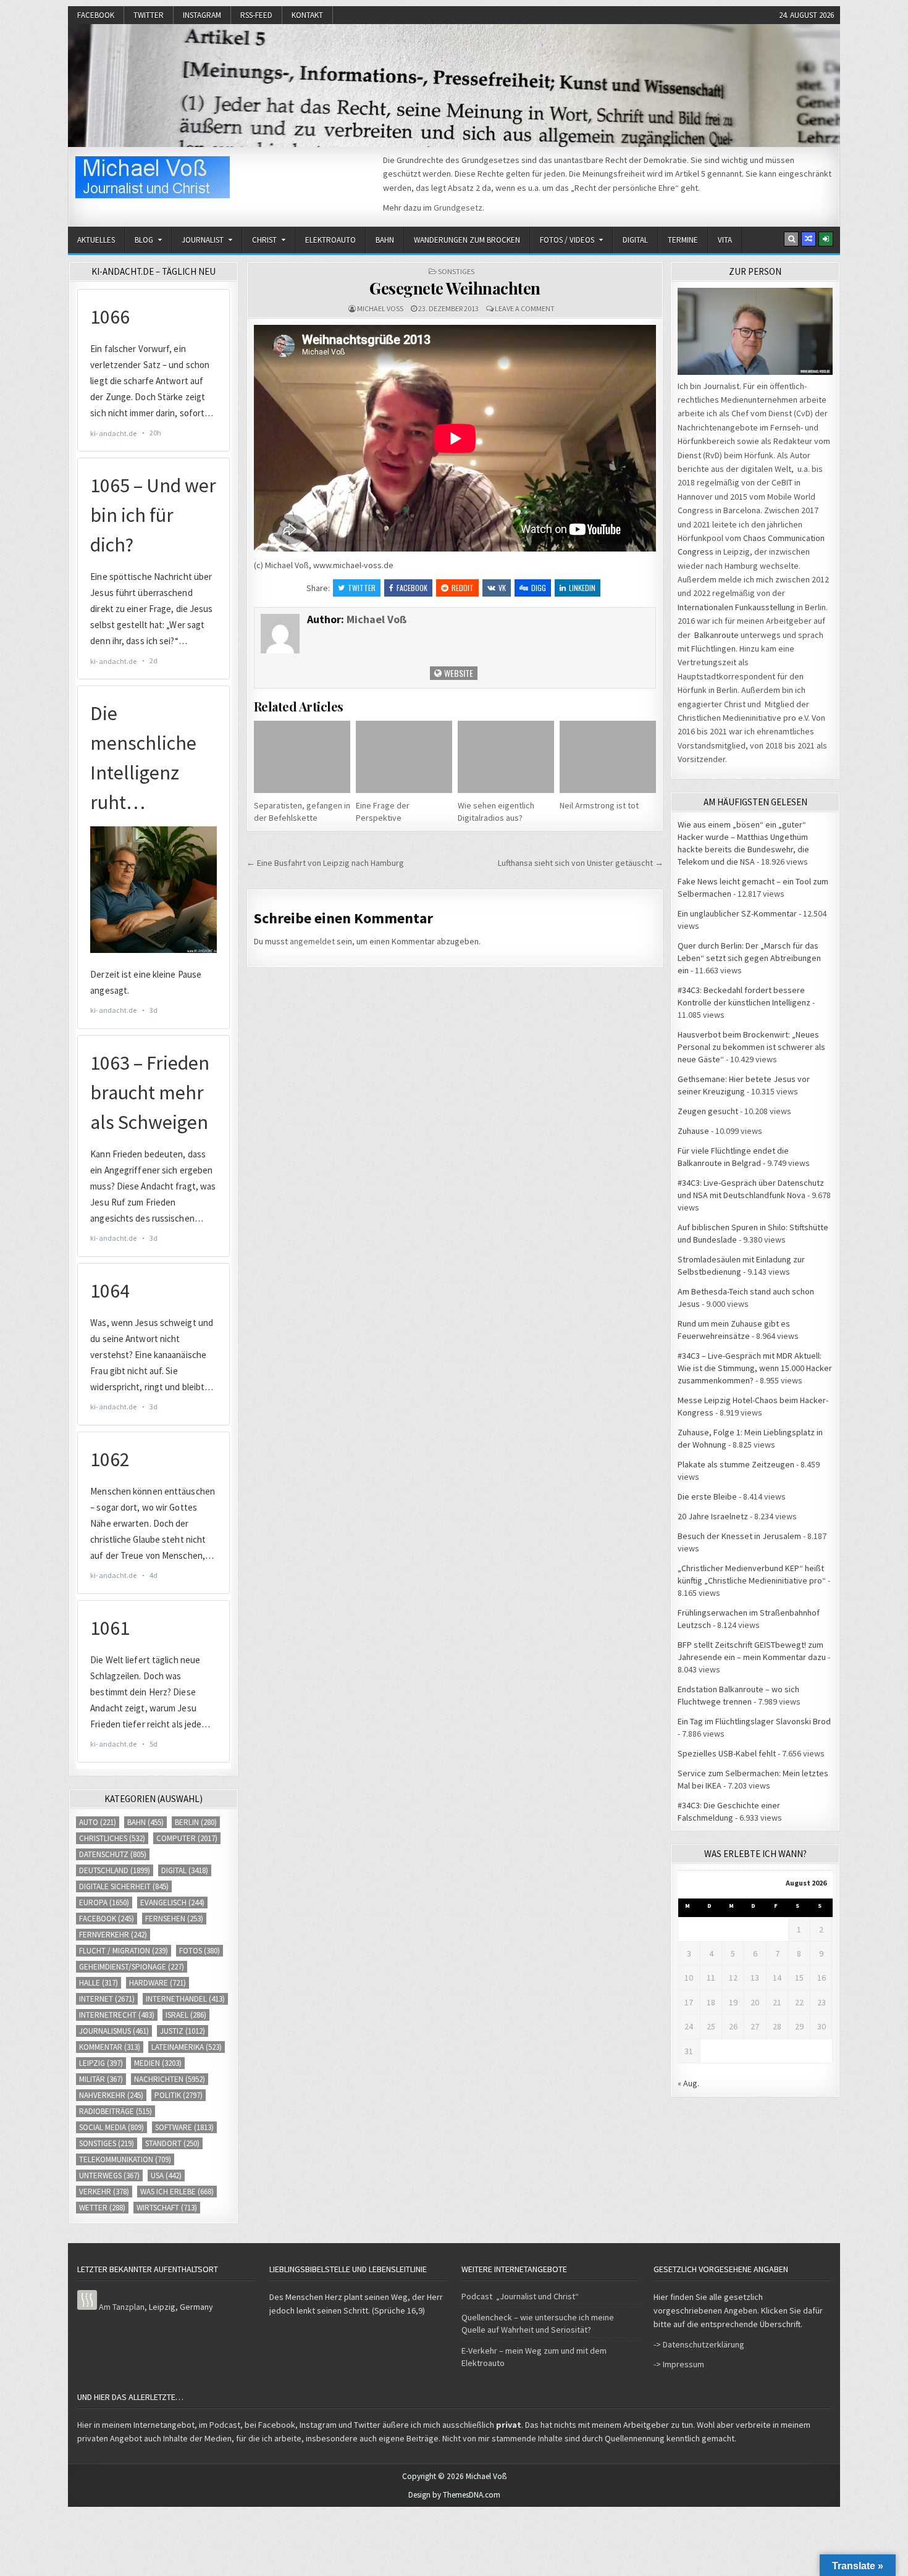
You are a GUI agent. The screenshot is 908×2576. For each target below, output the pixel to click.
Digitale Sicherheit (124, 1886)
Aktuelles (96, 240)
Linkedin (582, 588)
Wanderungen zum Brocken (467, 240)
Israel (186, 2015)
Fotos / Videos (567, 240)
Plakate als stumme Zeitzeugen (736, 1464)
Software (184, 2127)
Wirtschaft (167, 2208)
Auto (98, 1822)
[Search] (791, 239)
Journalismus (114, 2031)
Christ (264, 240)
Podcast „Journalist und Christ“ (520, 2296)
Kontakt (307, 15)
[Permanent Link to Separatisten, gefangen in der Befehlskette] (302, 757)
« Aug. (688, 2083)
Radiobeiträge (116, 2111)
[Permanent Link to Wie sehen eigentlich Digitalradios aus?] (506, 757)
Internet (107, 1999)
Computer (187, 1838)
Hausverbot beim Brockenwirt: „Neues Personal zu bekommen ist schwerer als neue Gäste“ (751, 1047)
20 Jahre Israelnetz (713, 1516)
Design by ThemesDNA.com (454, 2495)
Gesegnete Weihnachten (455, 288)
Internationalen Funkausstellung (736, 607)
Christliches (112, 1838)
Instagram (202, 15)
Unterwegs (109, 2175)
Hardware (158, 1983)
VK (502, 588)
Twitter (149, 15)
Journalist (203, 240)
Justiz (183, 2031)
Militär (101, 2079)
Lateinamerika (187, 2047)
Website (458, 673)
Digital (635, 240)
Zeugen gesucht (708, 1111)
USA (166, 2175)
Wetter (102, 2208)
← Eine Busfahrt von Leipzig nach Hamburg (325, 863)
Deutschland (115, 1870)
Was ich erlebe (177, 2192)
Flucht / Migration (124, 1951)
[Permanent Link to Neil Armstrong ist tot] (608, 757)
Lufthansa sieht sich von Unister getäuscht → (581, 863)
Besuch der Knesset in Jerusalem (739, 1536)
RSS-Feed (256, 15)
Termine (683, 240)
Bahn (385, 240)
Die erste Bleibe (707, 1496)
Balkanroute (717, 635)
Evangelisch (172, 1903)
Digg (539, 588)
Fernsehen (174, 1919)
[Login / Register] (826, 239)
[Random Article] (809, 239)
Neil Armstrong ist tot (599, 805)
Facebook (96, 15)
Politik (179, 2095)
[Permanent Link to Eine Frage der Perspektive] (404, 757)
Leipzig (101, 2063)
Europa (104, 1903)
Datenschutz (113, 1854)
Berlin (196, 1822)
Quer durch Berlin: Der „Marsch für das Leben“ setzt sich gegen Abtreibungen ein (749, 958)
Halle (99, 1983)
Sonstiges (456, 271)
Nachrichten (170, 2079)
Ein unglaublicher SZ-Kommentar (737, 913)
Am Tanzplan (122, 2307)
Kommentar (110, 2047)
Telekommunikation (125, 2159)
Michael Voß (380, 308)
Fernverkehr (113, 1935)
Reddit (463, 588)
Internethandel (185, 1999)
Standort (172, 2143)
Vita (725, 240)
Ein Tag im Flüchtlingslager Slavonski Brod (754, 1721)
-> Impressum (679, 2364)
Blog (144, 240)
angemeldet (312, 941)
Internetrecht (117, 2015)
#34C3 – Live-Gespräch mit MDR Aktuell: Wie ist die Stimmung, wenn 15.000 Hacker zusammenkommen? (755, 1368)
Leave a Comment (525, 308)
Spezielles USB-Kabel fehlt (727, 1753)
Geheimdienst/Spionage (132, 1967)
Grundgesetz (458, 208)
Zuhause (693, 1131)
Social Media (111, 2127)
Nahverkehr (111, 2095)
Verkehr (104, 2192)
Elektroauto (330, 240)
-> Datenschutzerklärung (699, 2344)
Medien (158, 2063)
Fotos (200, 1951)
